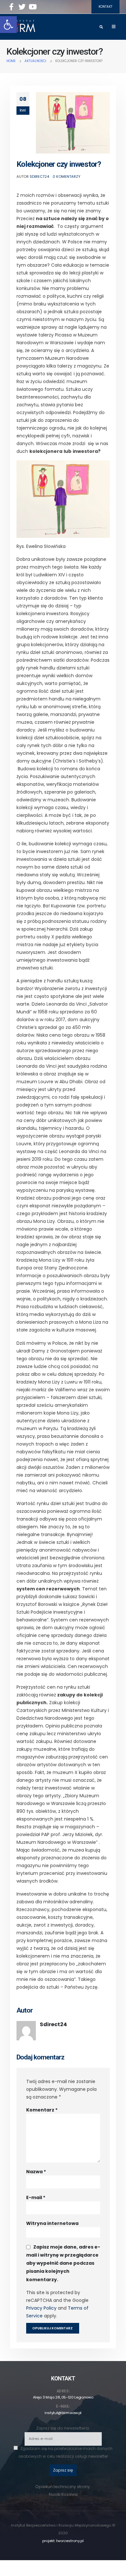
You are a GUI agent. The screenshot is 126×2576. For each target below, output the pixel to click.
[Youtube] (33, 7)
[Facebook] (11, 7)
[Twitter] (22, 7)
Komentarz (42, 2110)
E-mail (36, 2197)
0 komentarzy (67, 176)
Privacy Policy (41, 2308)
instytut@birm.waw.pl (63, 2413)
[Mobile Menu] (114, 27)
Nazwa (36, 2172)
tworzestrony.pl (70, 2541)
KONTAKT (105, 7)
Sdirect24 (39, 176)
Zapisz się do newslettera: (63, 2428)
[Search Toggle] (101, 27)
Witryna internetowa (52, 2223)
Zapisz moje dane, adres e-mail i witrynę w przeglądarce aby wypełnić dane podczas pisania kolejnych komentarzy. (63, 2263)
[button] (8, 25)
